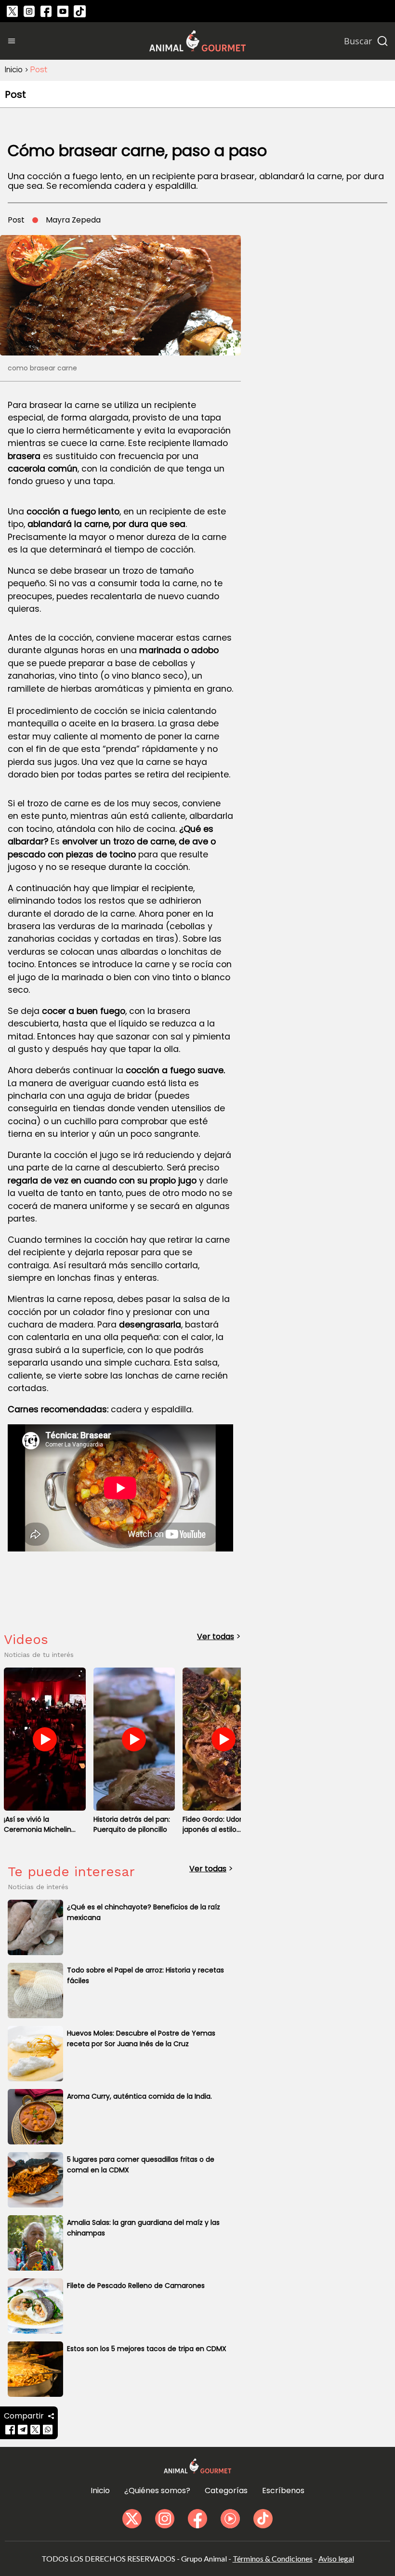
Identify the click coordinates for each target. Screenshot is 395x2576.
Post (39, 69)
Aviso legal (336, 2558)
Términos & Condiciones (273, 2558)
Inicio (14, 69)
